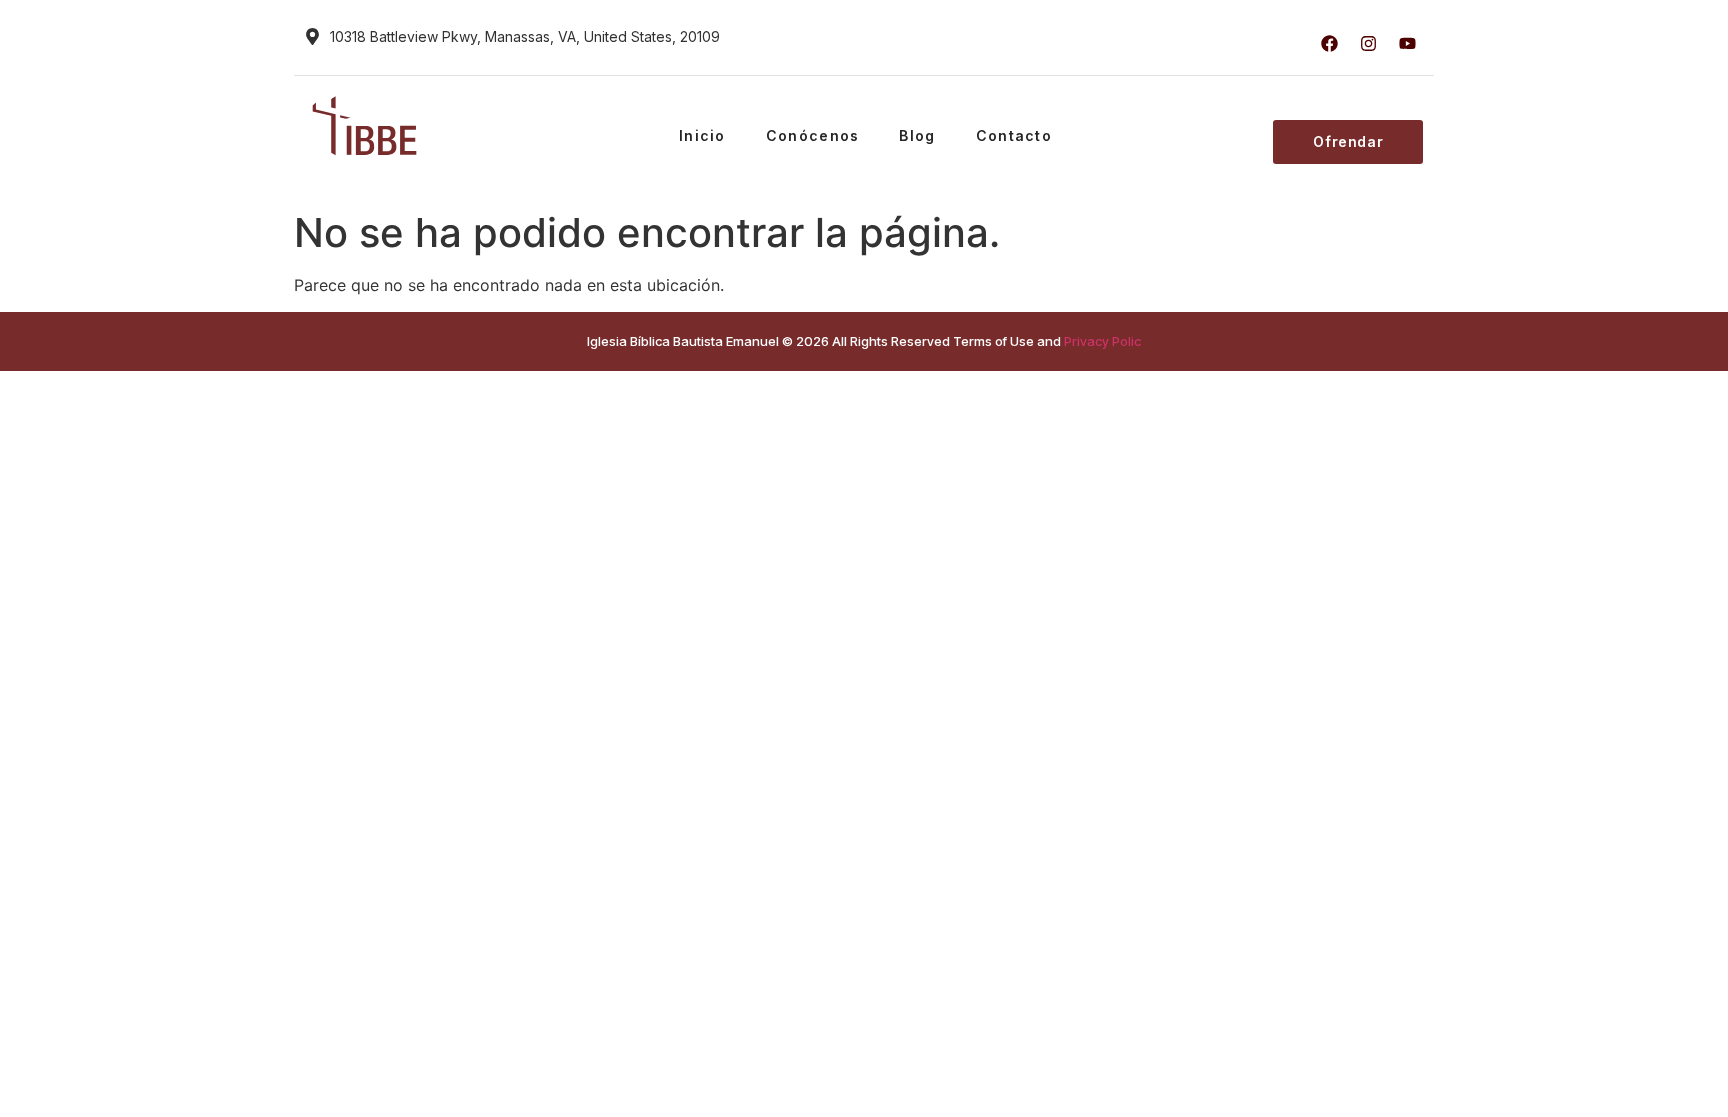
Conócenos (813, 135)
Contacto (1014, 135)
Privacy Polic (1102, 341)
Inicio (702, 135)
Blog (917, 135)
